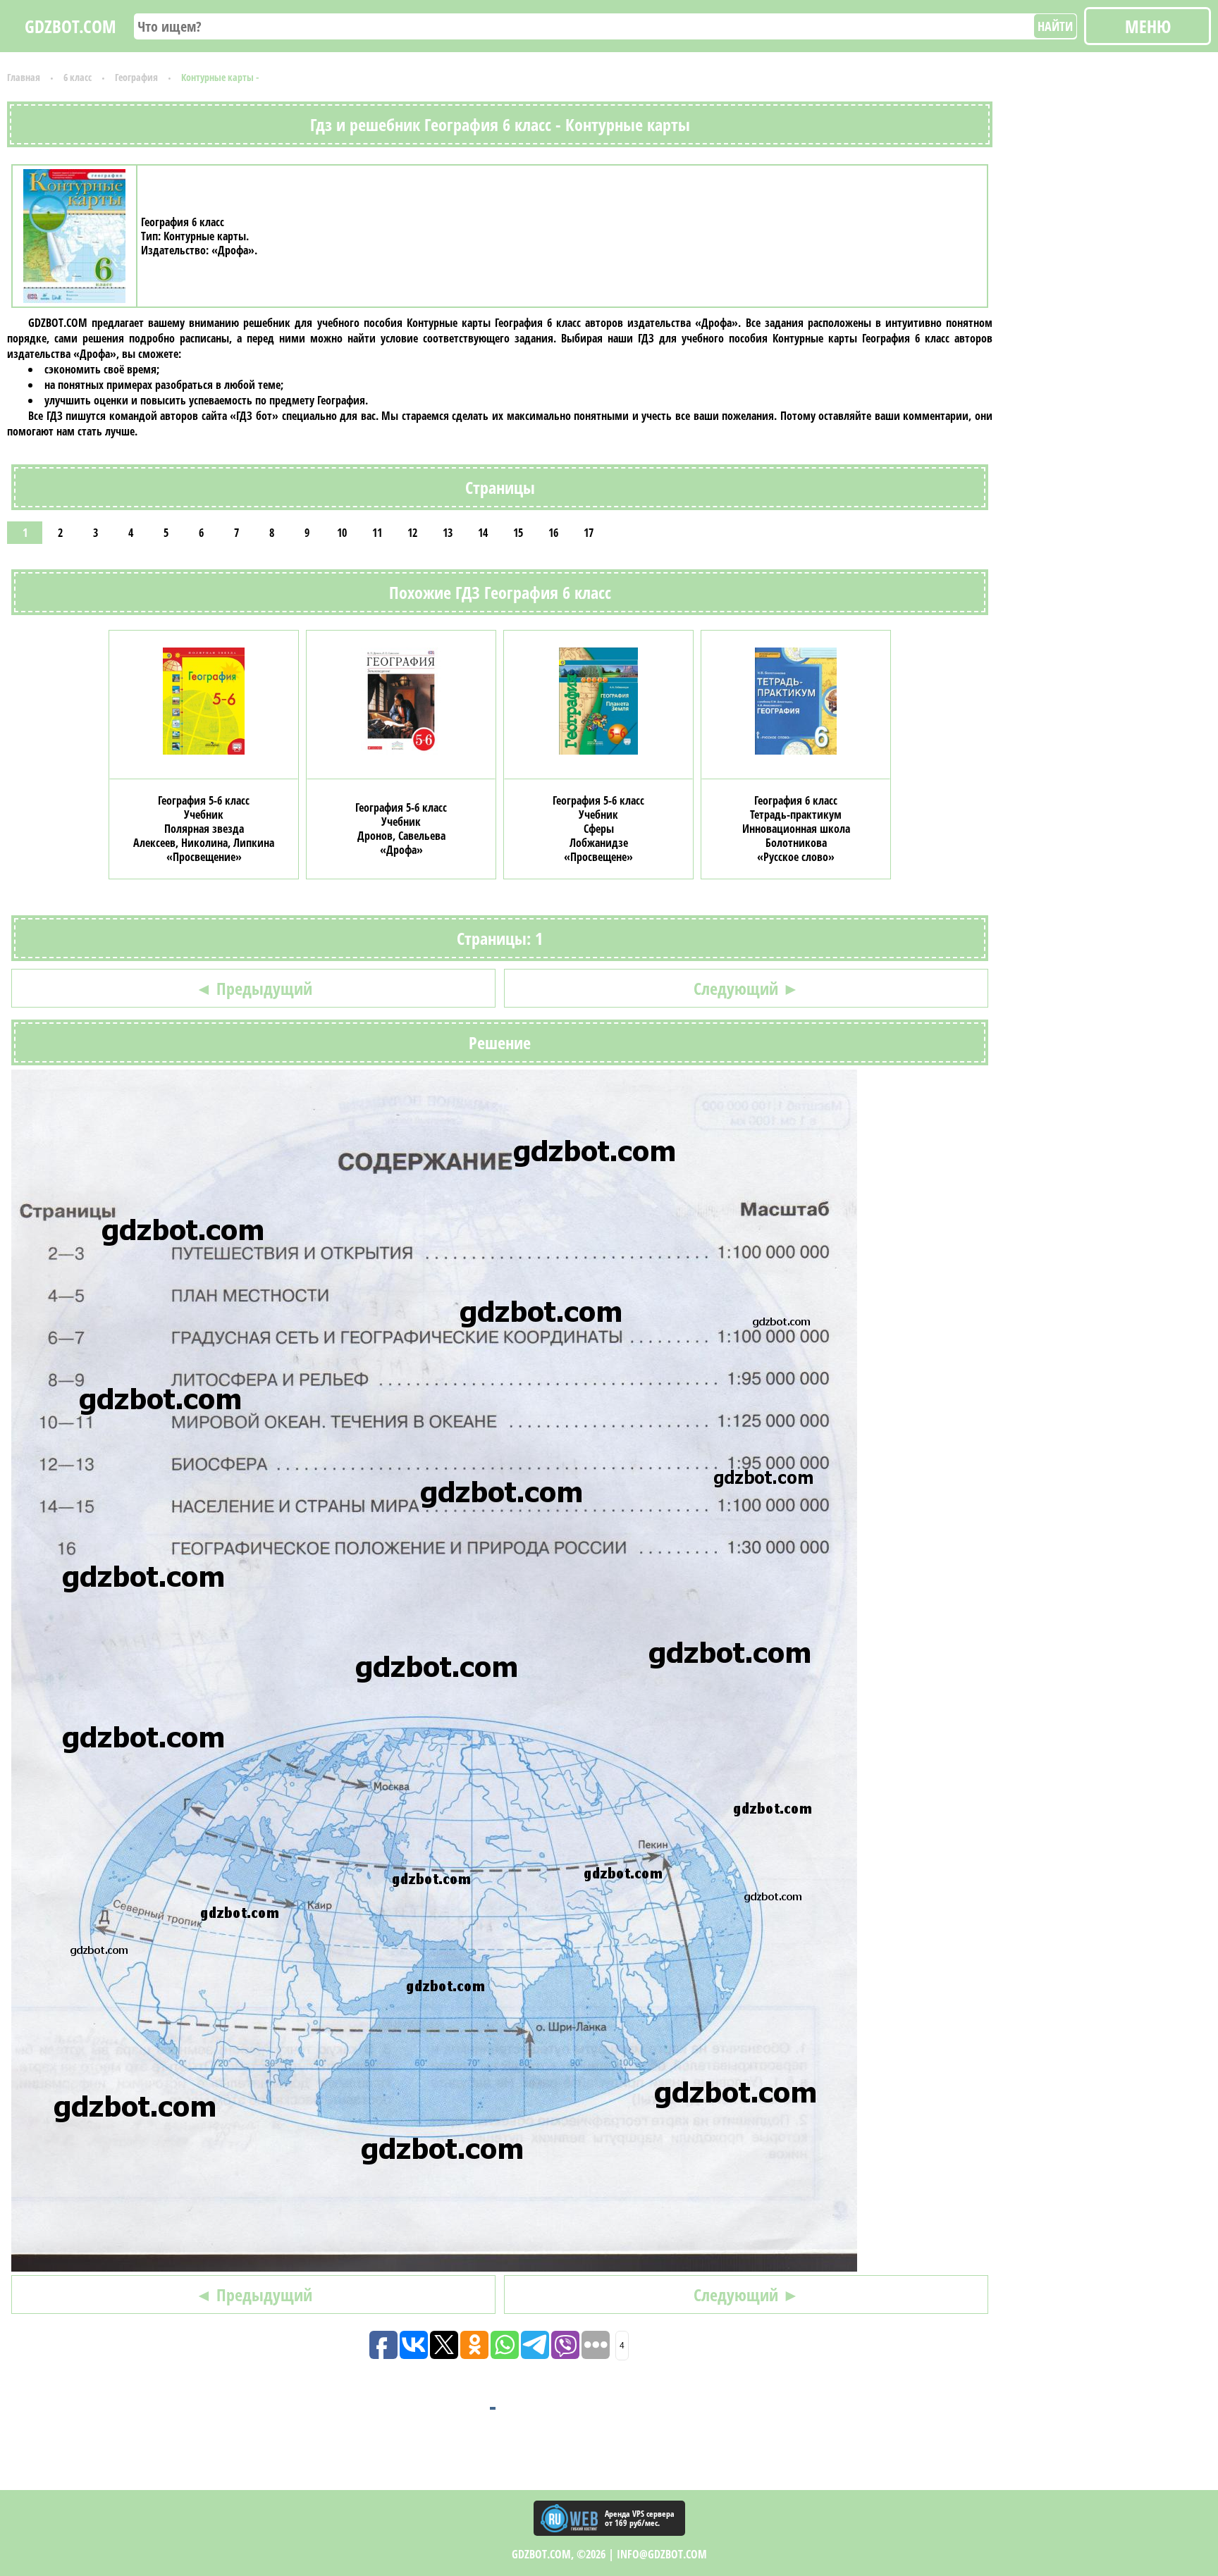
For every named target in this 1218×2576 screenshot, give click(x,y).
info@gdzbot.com (662, 2554)
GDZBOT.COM (70, 26)
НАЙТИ (1055, 26)
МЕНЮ (1148, 26)
